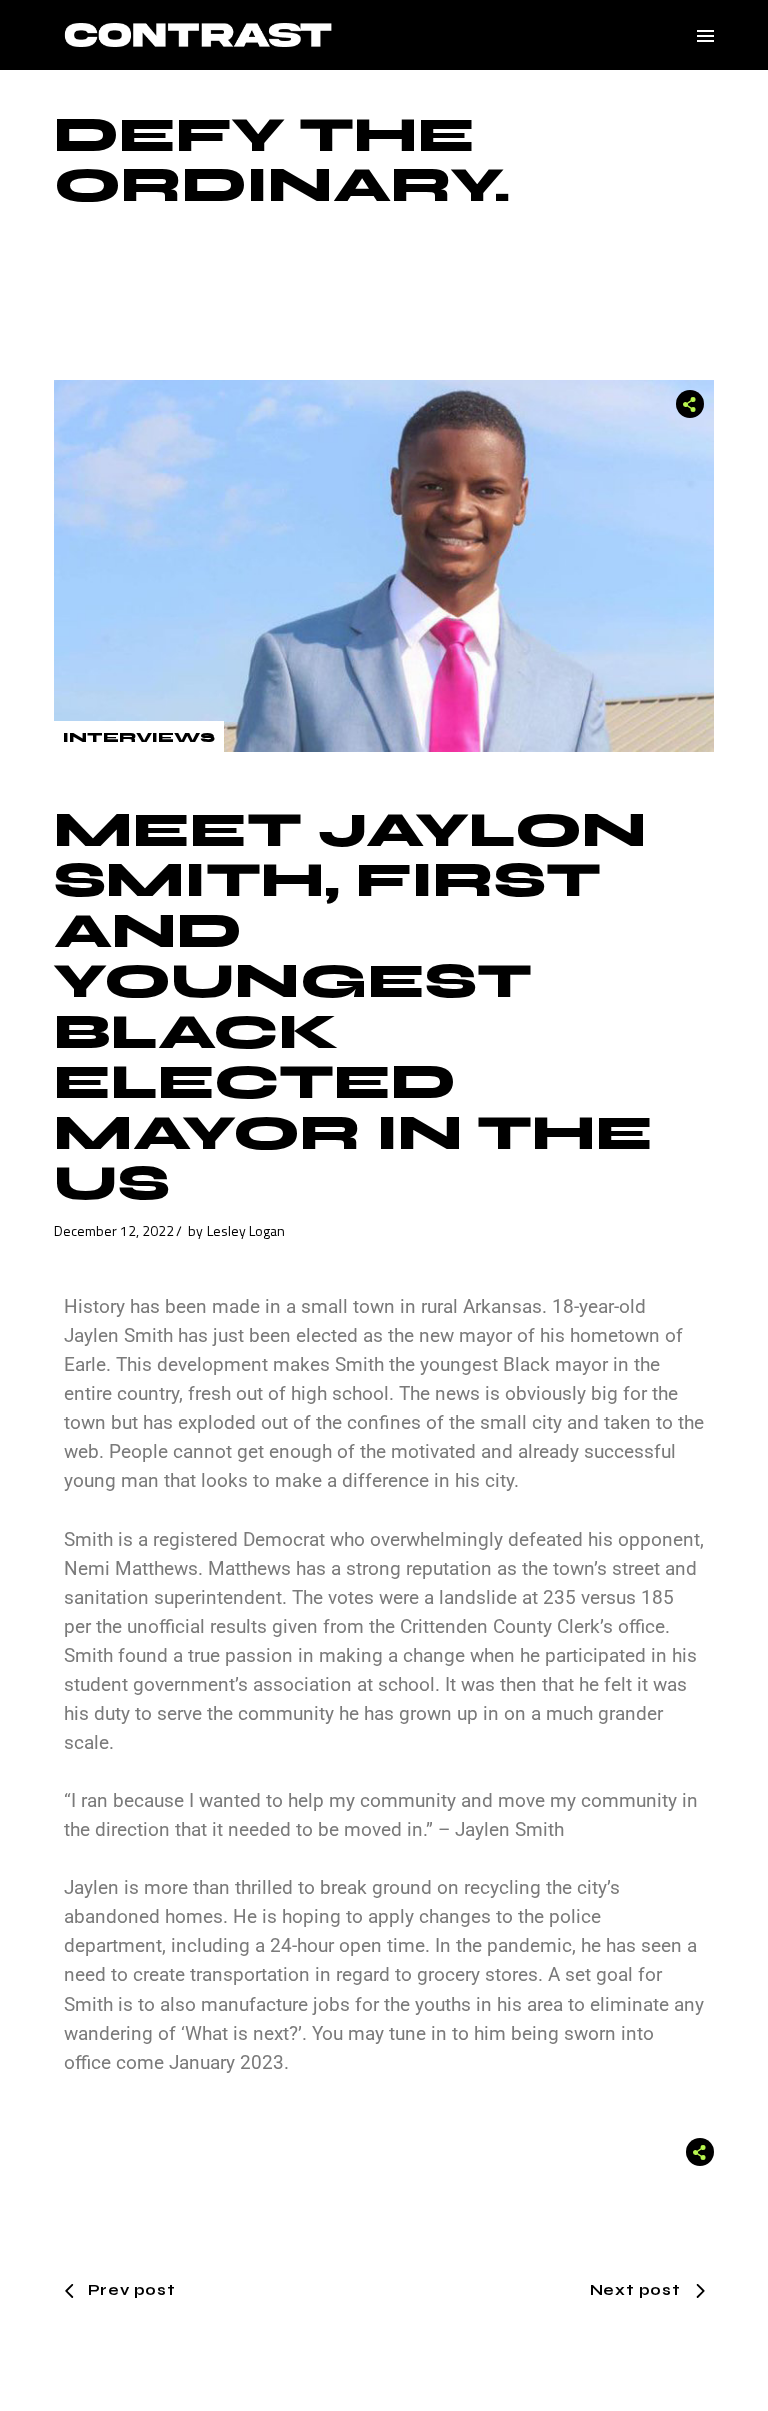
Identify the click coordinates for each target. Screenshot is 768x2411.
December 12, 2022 (114, 1230)
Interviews (139, 737)
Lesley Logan (246, 1230)
